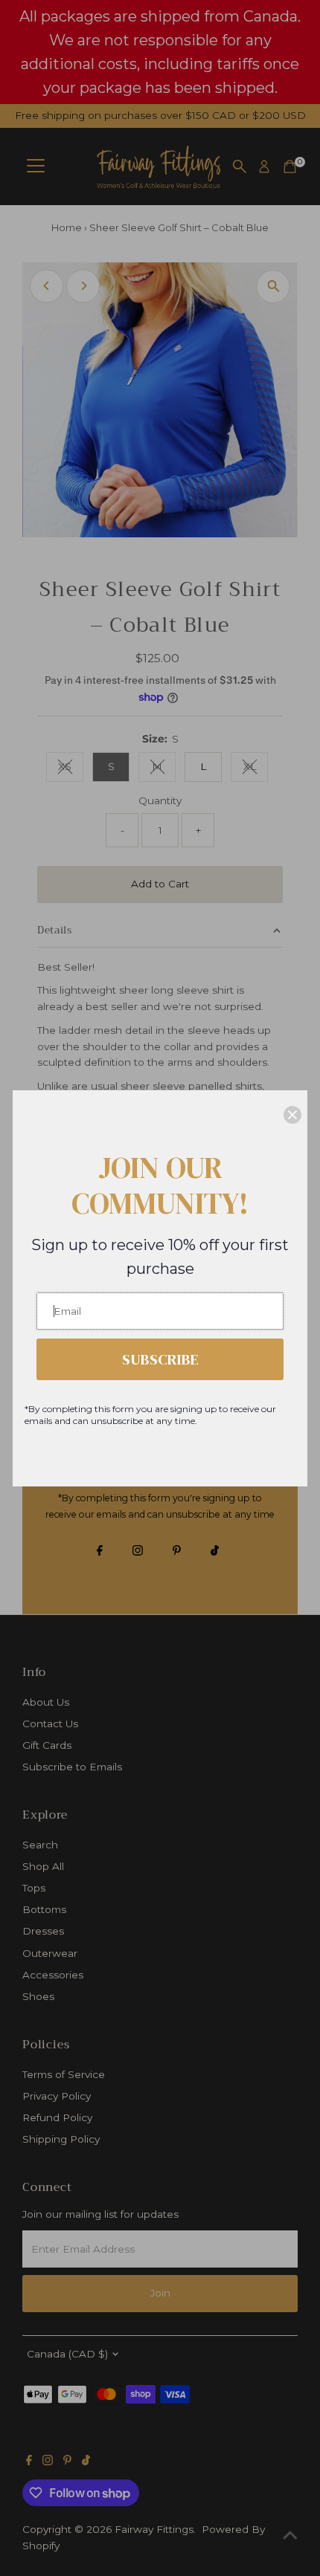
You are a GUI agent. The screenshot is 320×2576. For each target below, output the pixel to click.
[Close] (292, 1115)
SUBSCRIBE (160, 1359)
